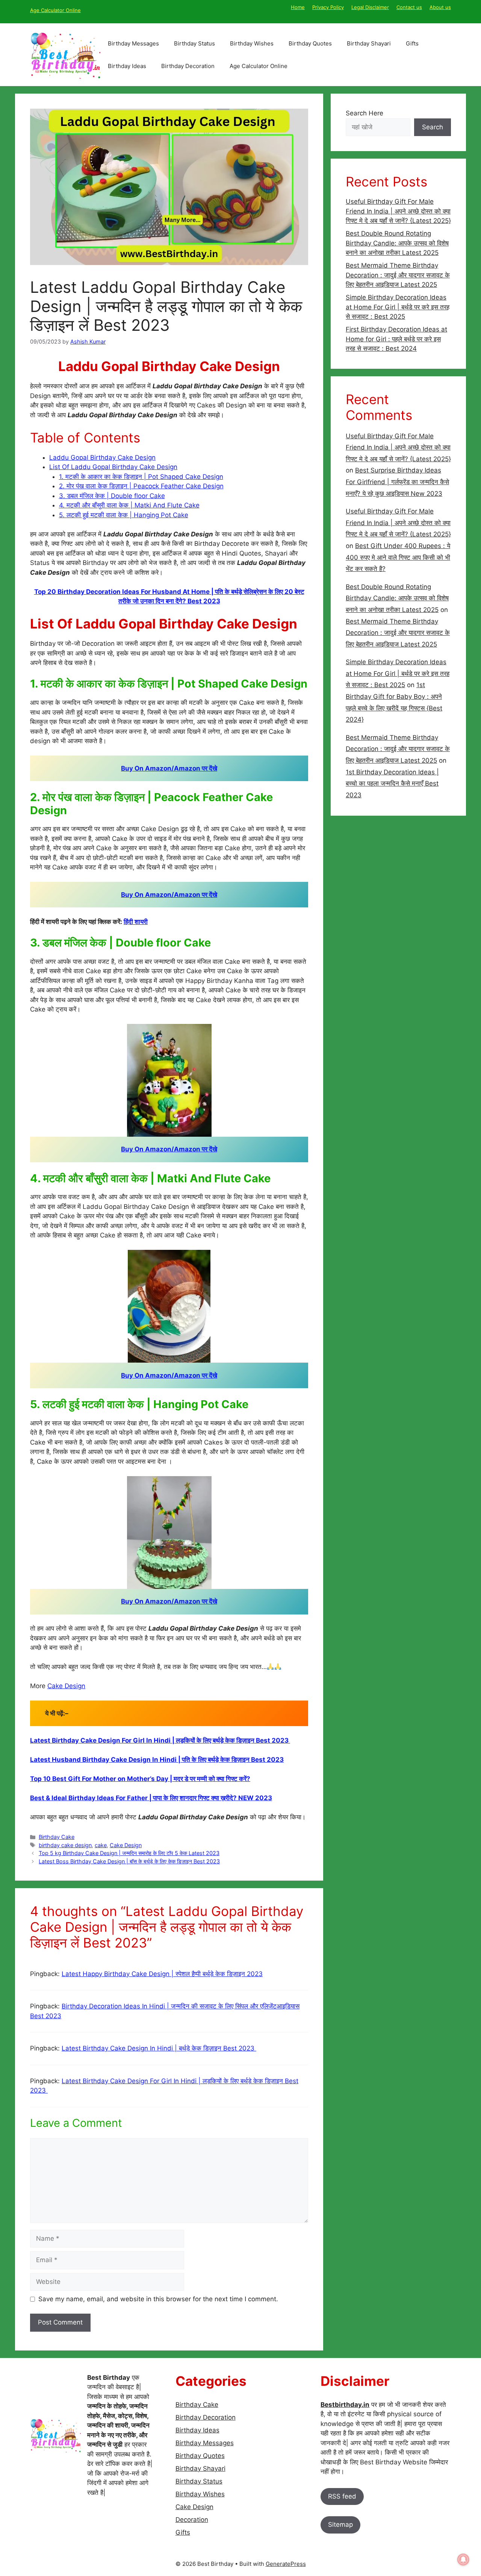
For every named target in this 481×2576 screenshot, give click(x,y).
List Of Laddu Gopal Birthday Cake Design (113, 467)
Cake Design (66, 1686)
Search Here (365, 113)
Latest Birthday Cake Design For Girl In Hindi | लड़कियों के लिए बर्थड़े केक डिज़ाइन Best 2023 (160, 1740)
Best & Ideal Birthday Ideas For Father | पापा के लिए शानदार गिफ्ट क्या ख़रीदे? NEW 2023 (151, 1798)
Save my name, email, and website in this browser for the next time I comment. (158, 2299)
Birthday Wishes (252, 43)
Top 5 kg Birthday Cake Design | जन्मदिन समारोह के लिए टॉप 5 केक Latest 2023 (129, 1853)
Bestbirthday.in (345, 2405)
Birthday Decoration (188, 66)
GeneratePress (286, 2564)
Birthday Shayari (369, 43)
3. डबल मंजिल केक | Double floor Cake (112, 496)
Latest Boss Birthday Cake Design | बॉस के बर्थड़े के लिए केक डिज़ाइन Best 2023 (129, 1861)
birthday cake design (65, 1845)
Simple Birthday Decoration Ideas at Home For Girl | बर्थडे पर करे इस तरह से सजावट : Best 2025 (398, 307)
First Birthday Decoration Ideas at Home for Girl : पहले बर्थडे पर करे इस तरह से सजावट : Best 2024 (396, 339)
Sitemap (340, 2525)
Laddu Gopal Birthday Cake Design (102, 457)
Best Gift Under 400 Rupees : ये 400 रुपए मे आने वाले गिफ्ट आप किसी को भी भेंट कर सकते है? (398, 557)
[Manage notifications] (463, 2559)
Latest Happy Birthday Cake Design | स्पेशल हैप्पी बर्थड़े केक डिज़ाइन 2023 (162, 1974)
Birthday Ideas (127, 66)
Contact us (409, 7)
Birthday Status (194, 43)
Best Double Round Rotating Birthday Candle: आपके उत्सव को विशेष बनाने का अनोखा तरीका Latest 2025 (397, 243)
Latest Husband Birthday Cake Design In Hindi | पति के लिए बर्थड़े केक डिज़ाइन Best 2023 (157, 1760)
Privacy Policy (328, 7)
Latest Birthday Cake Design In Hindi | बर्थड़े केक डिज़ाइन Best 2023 (159, 2048)
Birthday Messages (133, 43)
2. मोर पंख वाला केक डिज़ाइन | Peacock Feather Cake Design (141, 486)
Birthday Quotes (310, 43)
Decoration (192, 2520)
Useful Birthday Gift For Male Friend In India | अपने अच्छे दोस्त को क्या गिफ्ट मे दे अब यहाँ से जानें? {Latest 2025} (398, 211)
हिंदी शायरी (136, 922)
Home (298, 7)
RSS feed (342, 2496)
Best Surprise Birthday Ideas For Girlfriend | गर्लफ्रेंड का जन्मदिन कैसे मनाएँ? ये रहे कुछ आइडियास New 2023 (397, 482)
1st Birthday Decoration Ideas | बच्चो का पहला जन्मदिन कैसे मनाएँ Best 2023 (392, 784)
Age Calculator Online (55, 10)
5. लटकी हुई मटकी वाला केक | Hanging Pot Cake (124, 515)
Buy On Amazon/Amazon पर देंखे (169, 768)
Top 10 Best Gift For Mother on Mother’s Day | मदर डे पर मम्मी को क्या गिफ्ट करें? (140, 1779)
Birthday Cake (57, 1837)
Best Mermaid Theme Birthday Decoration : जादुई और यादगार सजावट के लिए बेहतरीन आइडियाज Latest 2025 (398, 275)
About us (440, 7)
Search (433, 127)
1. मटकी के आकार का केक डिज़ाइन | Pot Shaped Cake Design (141, 477)
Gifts (412, 43)
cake (101, 1845)
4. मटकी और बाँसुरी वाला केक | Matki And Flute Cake (129, 505)
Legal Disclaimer (370, 7)
